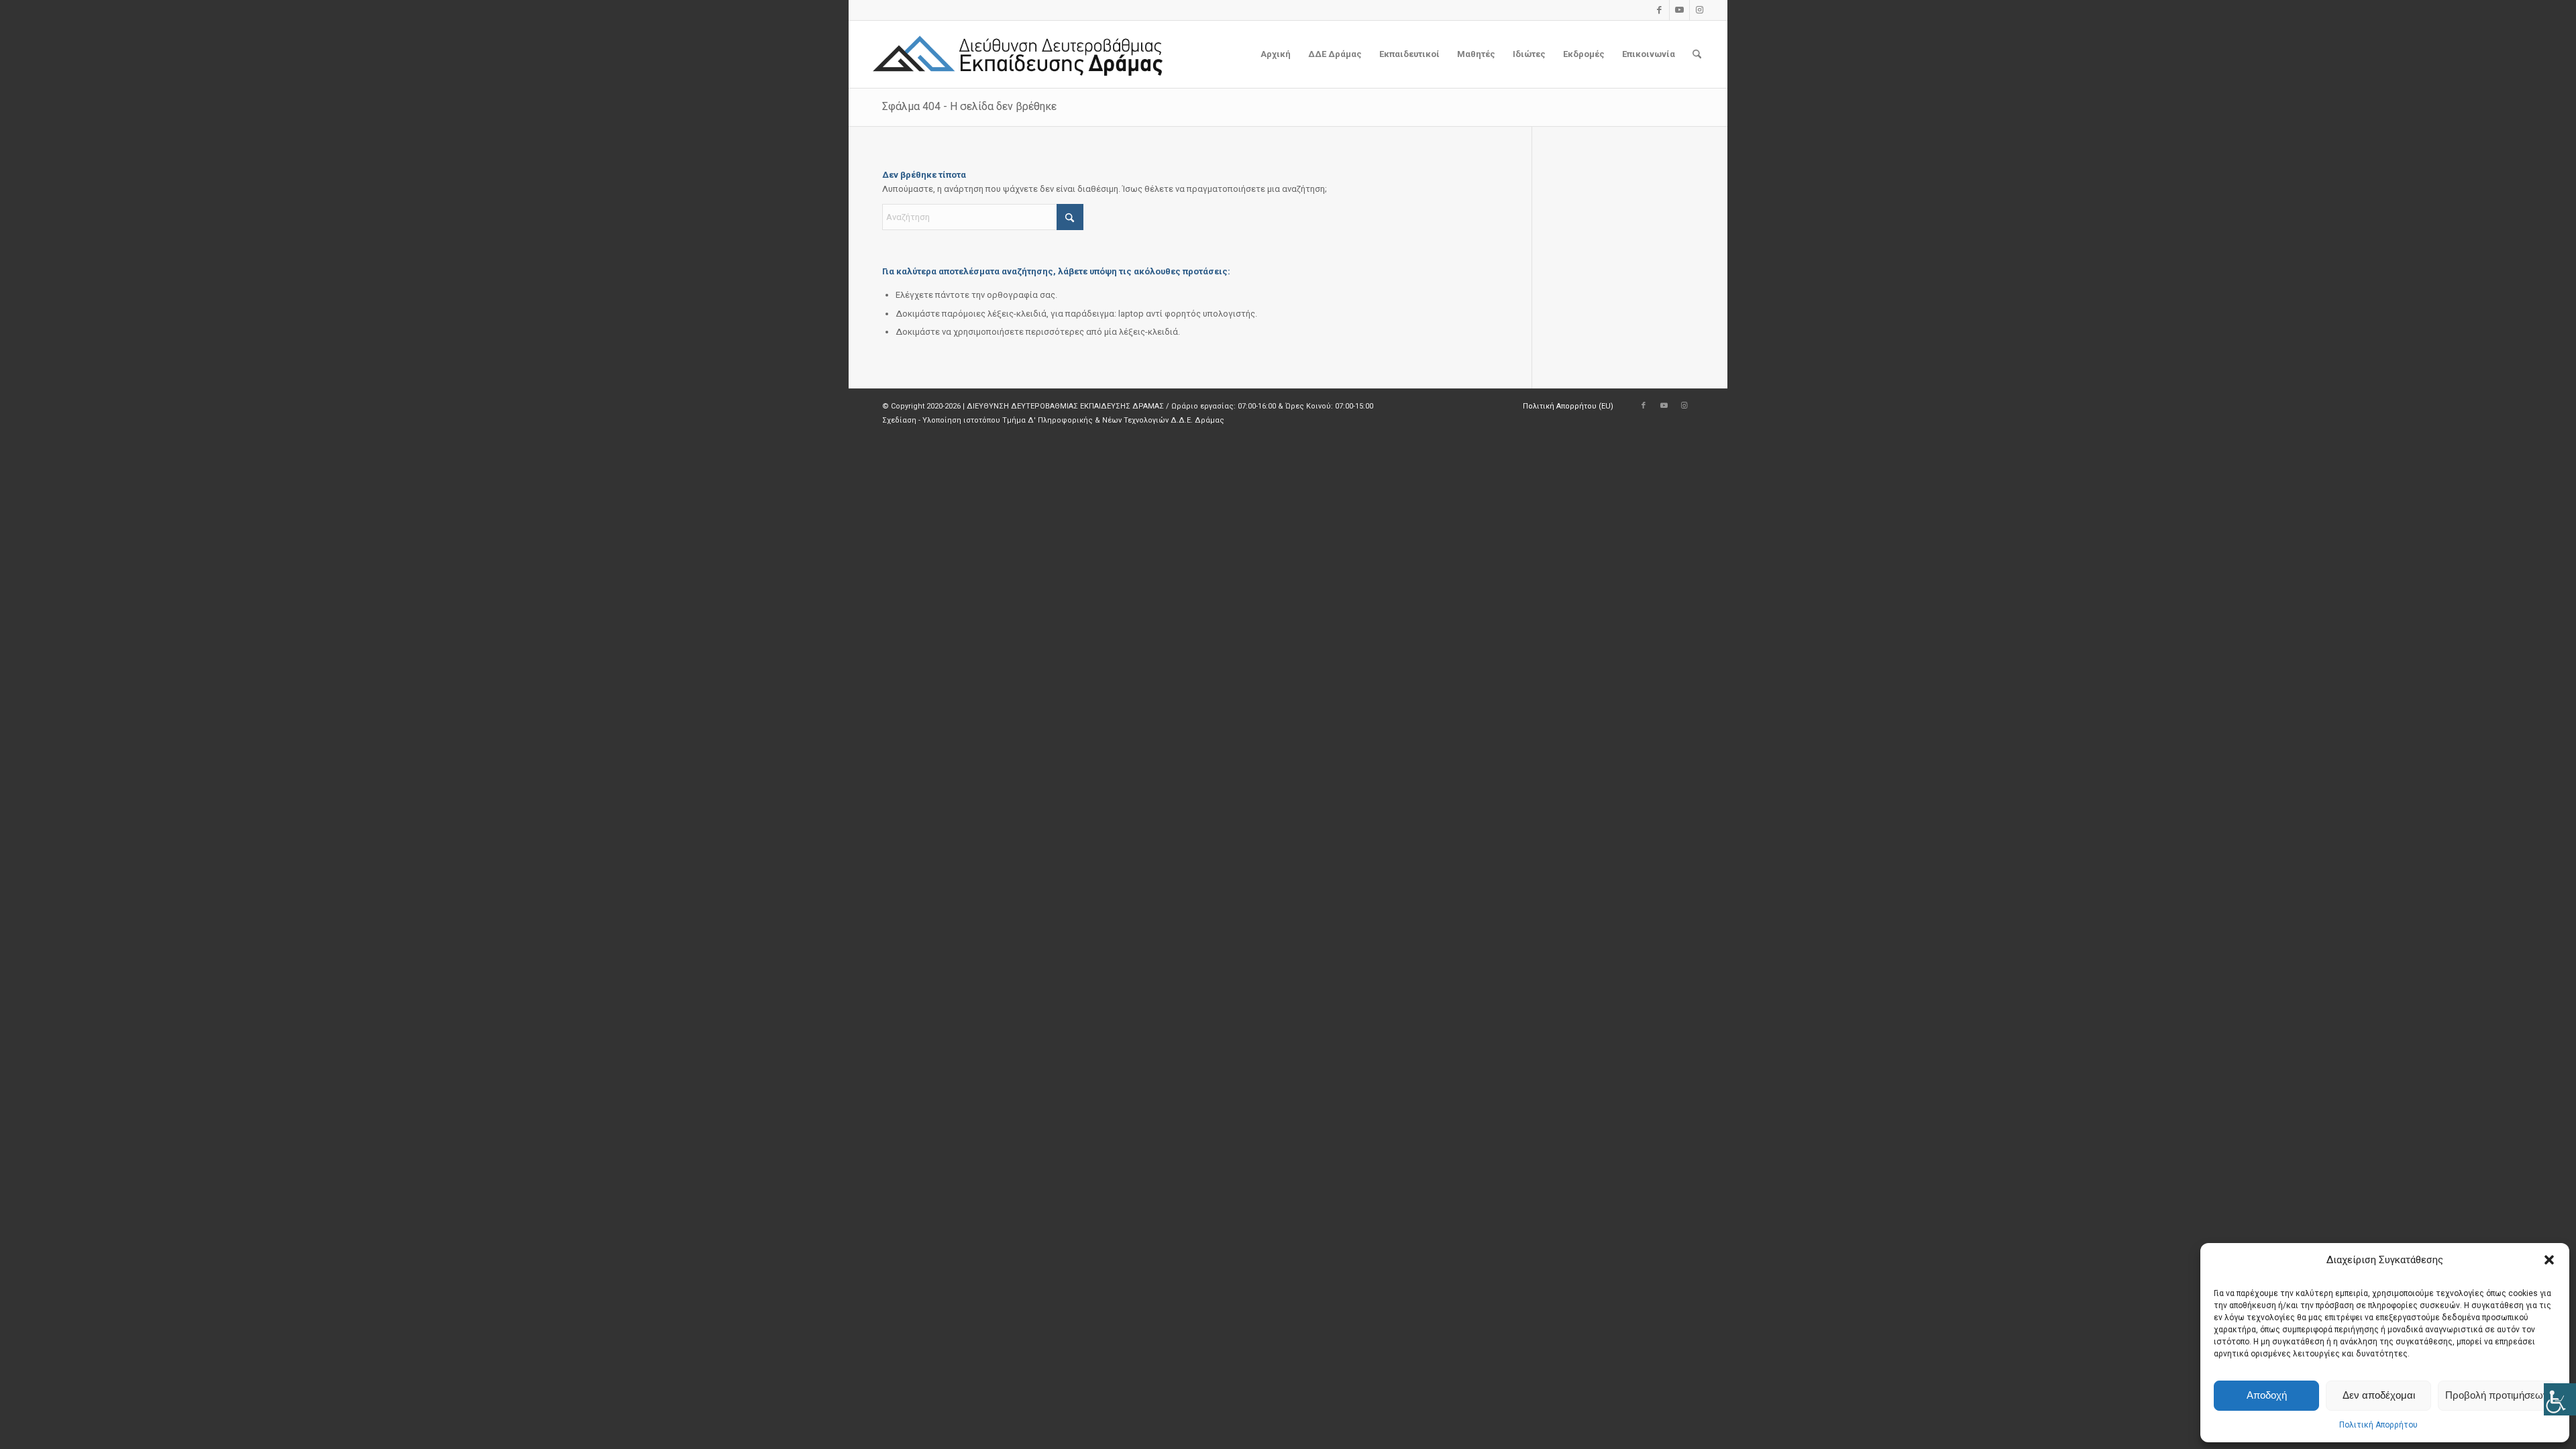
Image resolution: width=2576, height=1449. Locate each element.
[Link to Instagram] (1700, 10)
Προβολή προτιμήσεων (2497, 1395)
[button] (2549, 1260)
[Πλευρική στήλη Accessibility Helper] (2560, 1399)
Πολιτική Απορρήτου (2378, 1425)
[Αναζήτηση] (1697, 54)
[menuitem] (1276, 54)
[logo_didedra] (1019, 54)
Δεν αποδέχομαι (2379, 1395)
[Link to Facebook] (1659, 10)
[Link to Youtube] (1679, 10)
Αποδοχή (2267, 1395)
